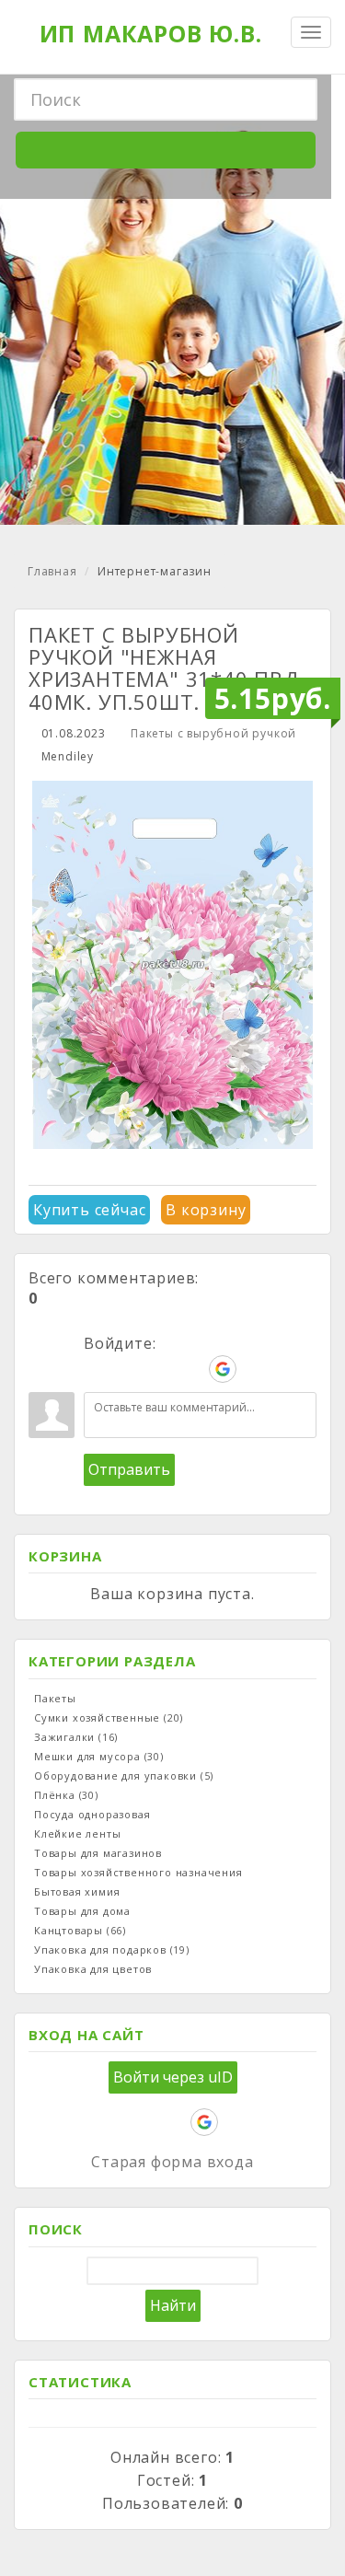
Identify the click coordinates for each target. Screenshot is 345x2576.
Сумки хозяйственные (109, 1717)
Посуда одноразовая (92, 1814)
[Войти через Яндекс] (191, 1369)
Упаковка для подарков (112, 1949)
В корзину (206, 1210)
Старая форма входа (172, 2162)
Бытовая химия (77, 1891)
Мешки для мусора (99, 1756)
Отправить (129, 1469)
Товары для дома (82, 1911)
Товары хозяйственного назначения (138, 1872)
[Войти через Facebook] (160, 1369)
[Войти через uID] (98, 1369)
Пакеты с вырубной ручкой (213, 733)
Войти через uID (173, 2077)
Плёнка (66, 1795)
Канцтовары (80, 1930)
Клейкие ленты (77, 1833)
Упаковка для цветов (93, 1969)
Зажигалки (76, 1737)
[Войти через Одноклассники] (254, 1369)
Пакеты (55, 1698)
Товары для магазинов (98, 1853)
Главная (52, 571)
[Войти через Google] (223, 1369)
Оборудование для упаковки (124, 1775)
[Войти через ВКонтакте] (129, 1369)
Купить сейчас (89, 1210)
